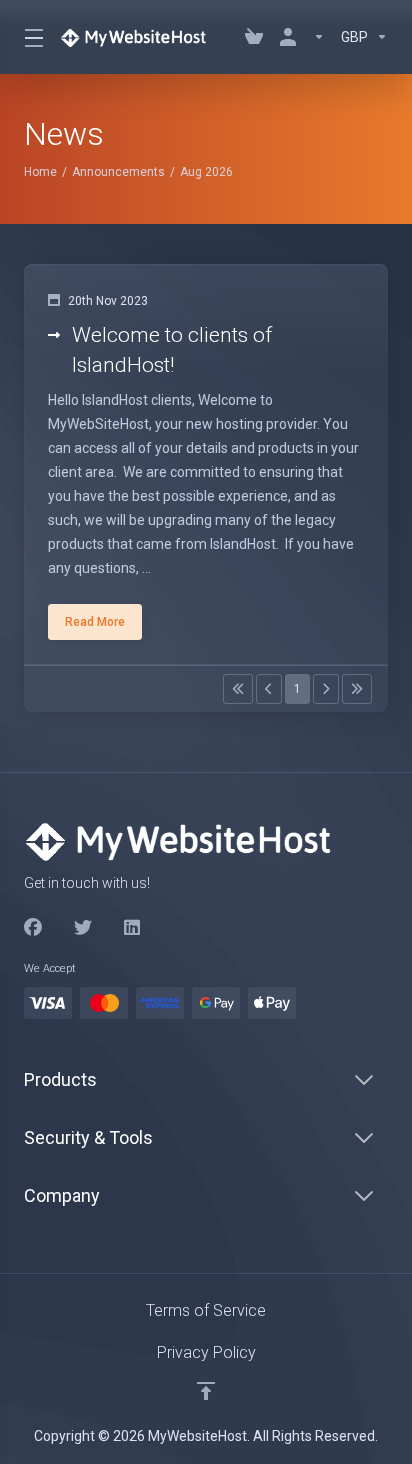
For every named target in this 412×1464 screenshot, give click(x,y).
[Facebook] (33, 928)
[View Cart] (254, 37)
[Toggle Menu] (30, 37)
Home (40, 172)
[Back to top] (206, 1391)
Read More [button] (95, 622)
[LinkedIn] (133, 928)
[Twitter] (83, 928)
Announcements (118, 172)
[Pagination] (238, 689)
